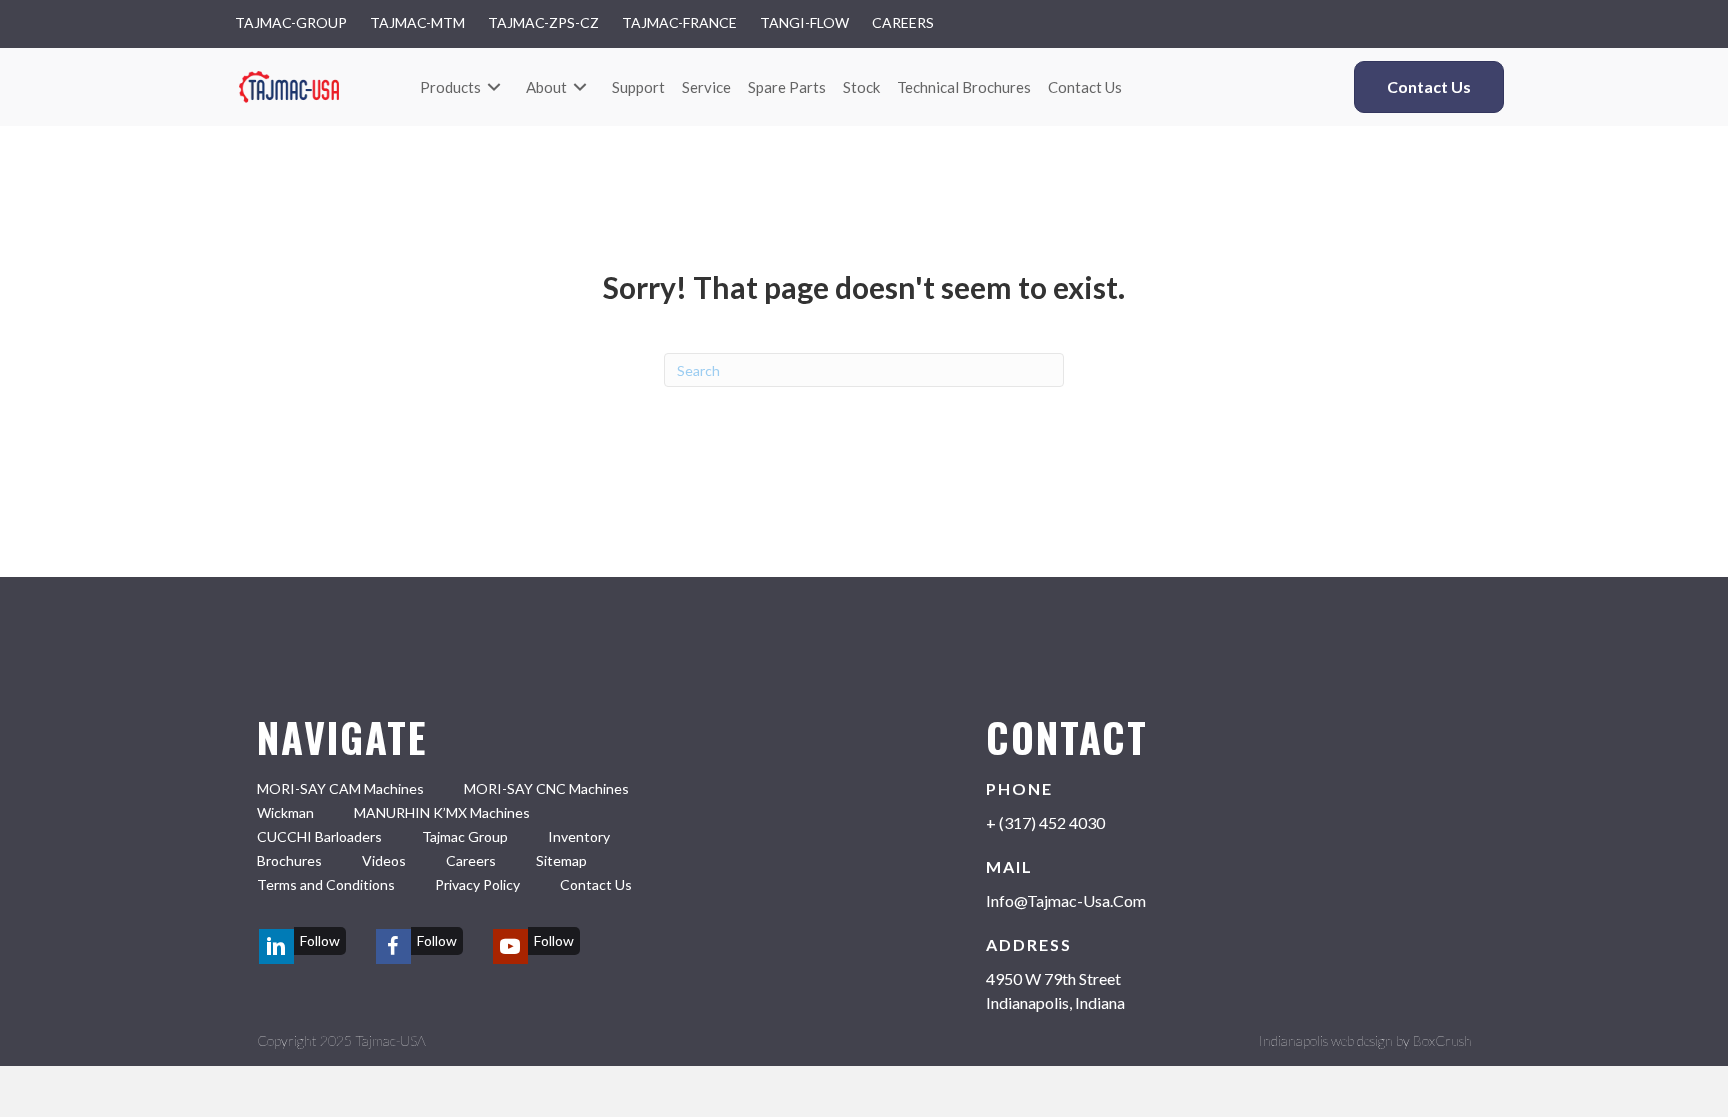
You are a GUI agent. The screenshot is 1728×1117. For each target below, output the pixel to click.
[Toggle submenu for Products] (494, 87)
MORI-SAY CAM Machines (340, 788)
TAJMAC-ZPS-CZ (543, 23)
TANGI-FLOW (804, 23)
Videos (384, 860)
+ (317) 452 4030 (1045, 822)
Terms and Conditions (326, 884)
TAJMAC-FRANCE (679, 23)
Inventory (579, 836)
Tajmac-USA (390, 1040)
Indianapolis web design (1325, 1040)
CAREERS (903, 23)
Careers (471, 860)
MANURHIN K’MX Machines (442, 812)
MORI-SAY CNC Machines (546, 788)
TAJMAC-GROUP (291, 23)
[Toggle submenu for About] (580, 87)
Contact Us (596, 884)
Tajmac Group (465, 836)
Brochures (289, 860)
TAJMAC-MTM (417, 23)
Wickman (285, 812)
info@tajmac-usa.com (1066, 900)
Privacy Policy (477, 884)
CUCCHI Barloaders (319, 836)
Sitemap (561, 860)
